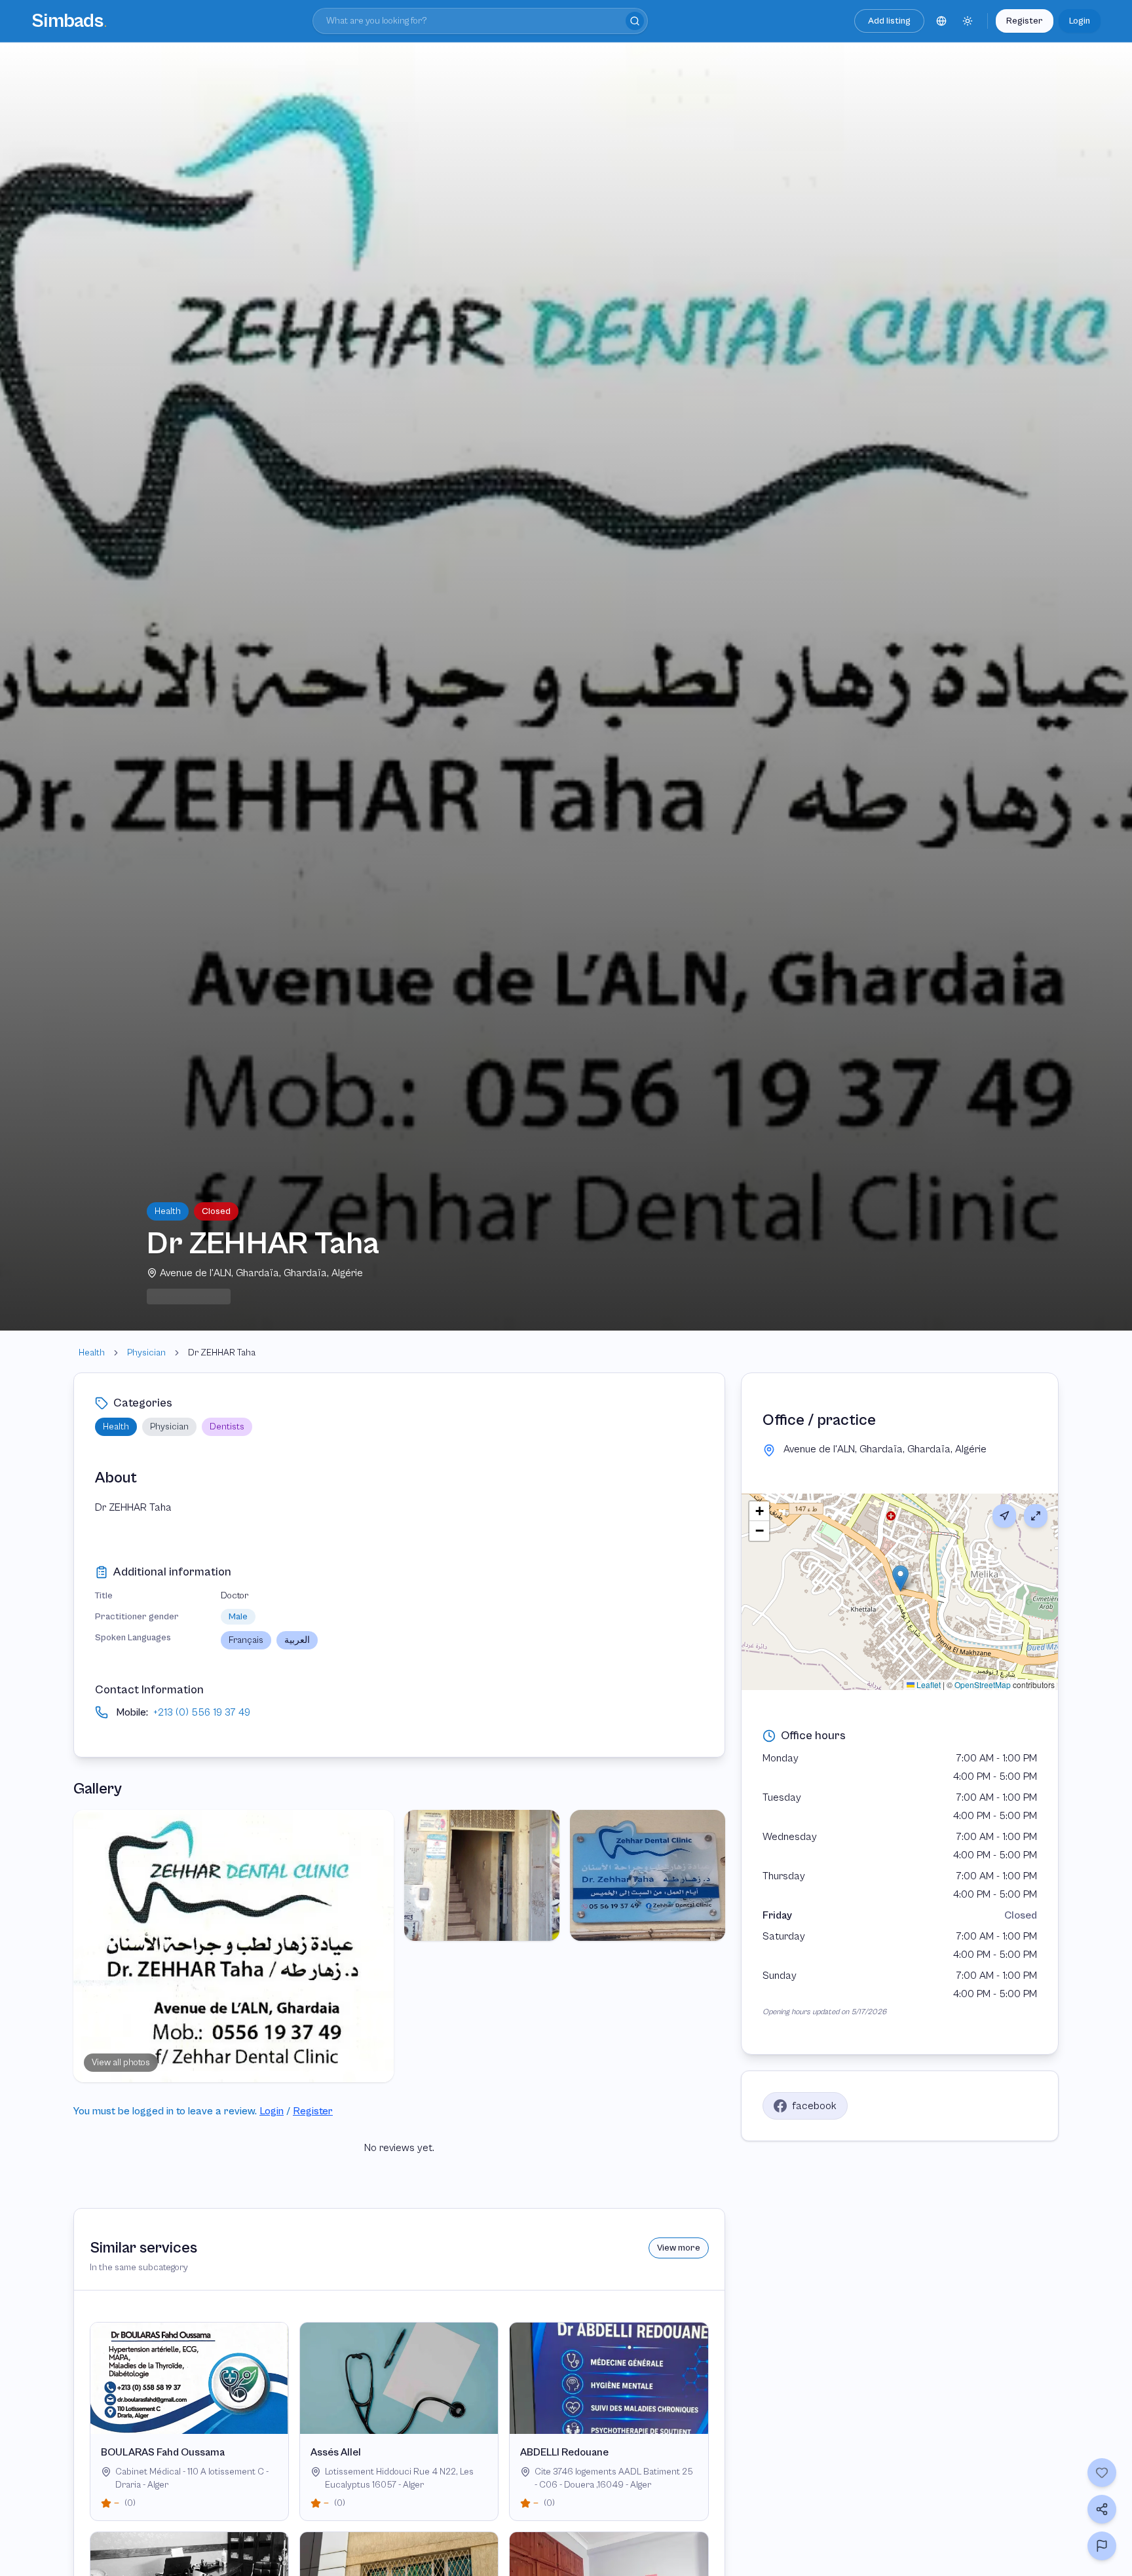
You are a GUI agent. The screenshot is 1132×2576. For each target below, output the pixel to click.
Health (92, 1353)
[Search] (635, 21)
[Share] (1102, 2509)
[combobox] (480, 21)
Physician (146, 1353)
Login (1080, 21)
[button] (900, 1578)
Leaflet (928, 1684)
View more (679, 2248)
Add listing (889, 21)
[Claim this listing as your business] (1102, 2546)
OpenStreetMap (983, 1684)
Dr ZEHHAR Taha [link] (222, 1353)
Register (1025, 21)
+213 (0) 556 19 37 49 (202, 1712)
